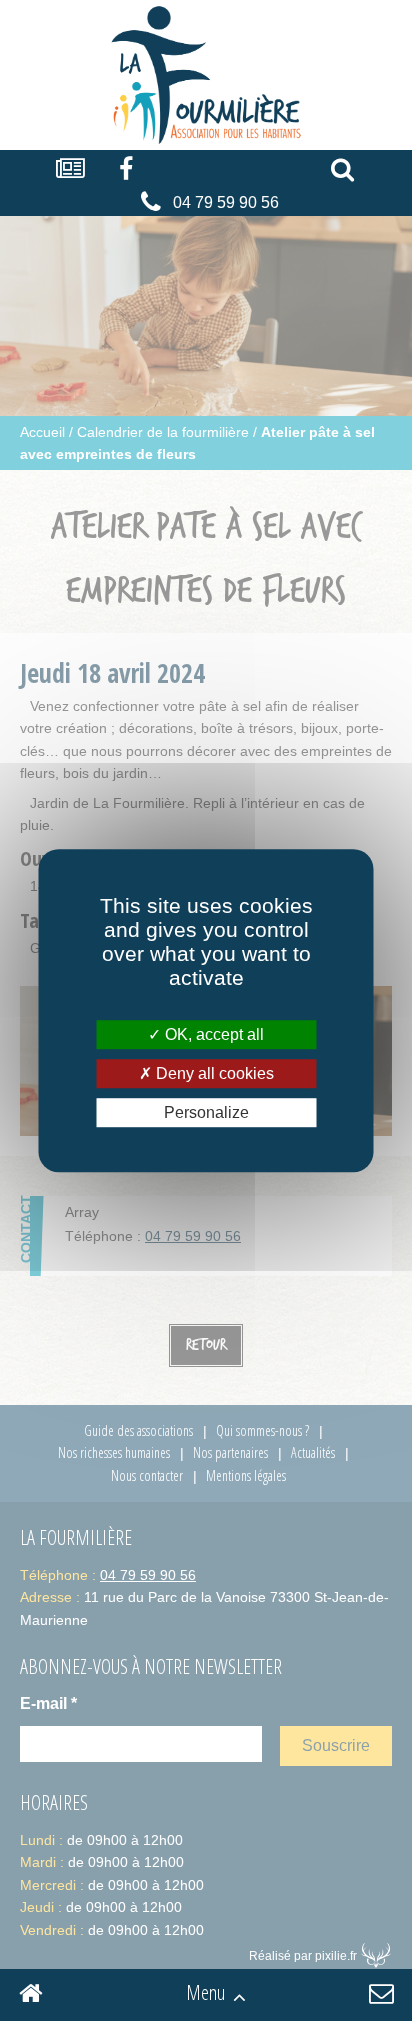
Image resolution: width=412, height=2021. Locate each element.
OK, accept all (212, 1034)
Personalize (206, 1112)
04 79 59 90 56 (226, 202)
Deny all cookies (213, 1073)
